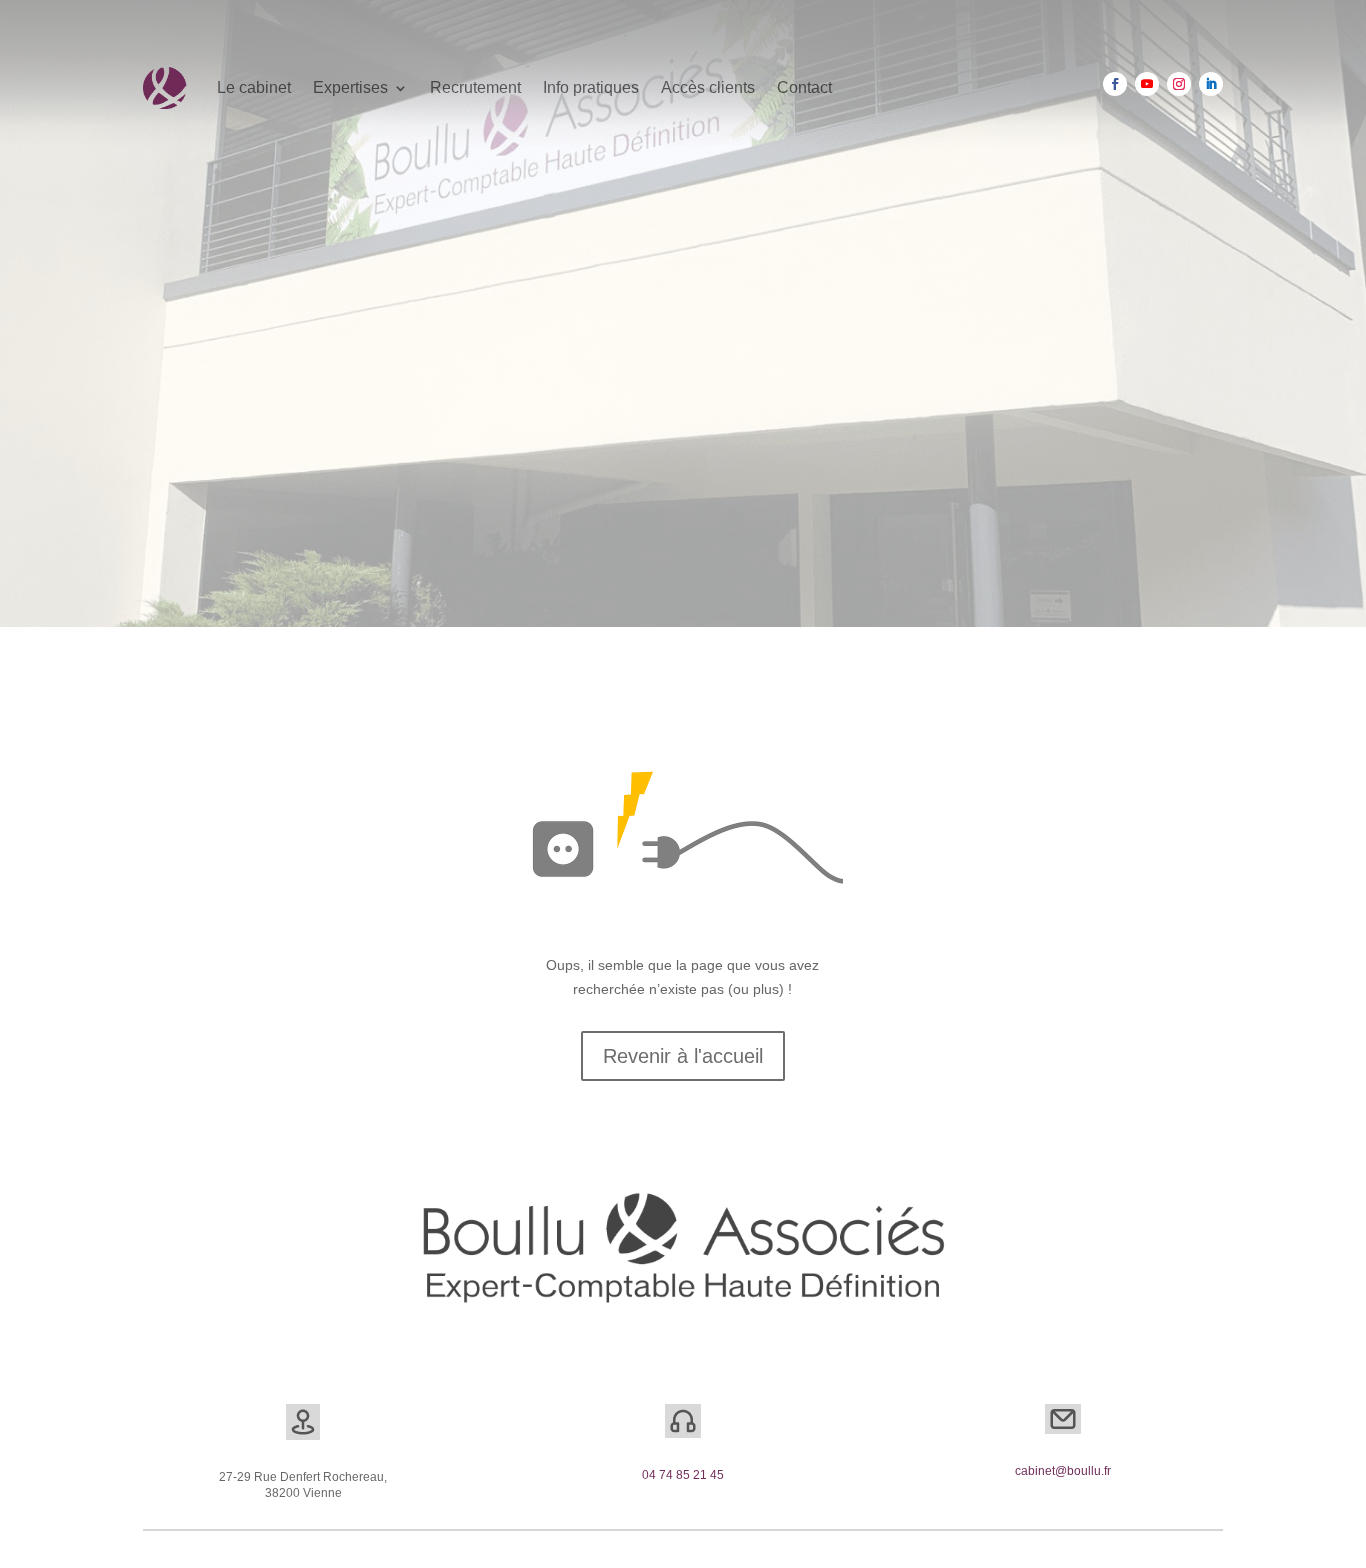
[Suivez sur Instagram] (1179, 84)
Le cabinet (254, 87)
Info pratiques (591, 87)
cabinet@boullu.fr (1063, 1471)
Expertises (350, 87)
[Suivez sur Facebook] (1115, 84)
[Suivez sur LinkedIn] (1211, 84)
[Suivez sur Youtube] (1147, 84)
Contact (804, 87)
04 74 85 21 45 (683, 1475)
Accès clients (708, 87)
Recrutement (475, 87)
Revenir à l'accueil (683, 1056)
